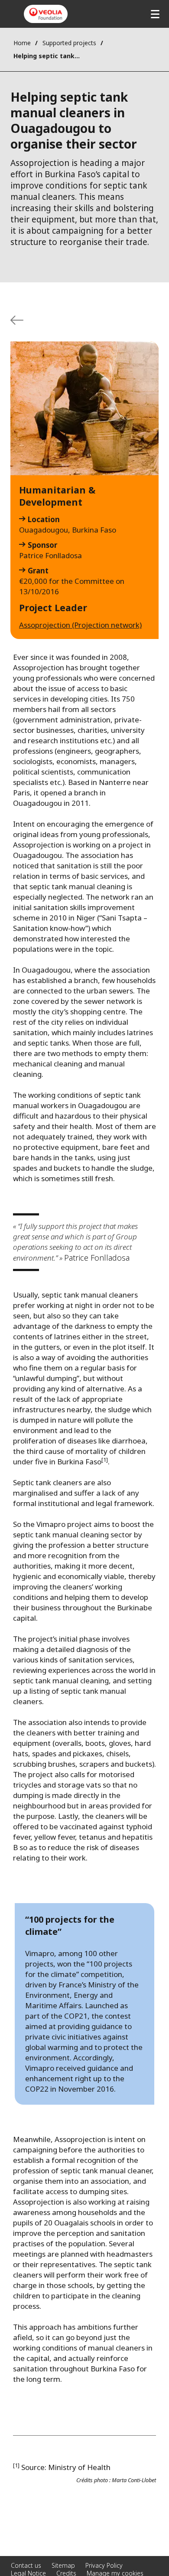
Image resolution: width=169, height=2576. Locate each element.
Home (22, 43)
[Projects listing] (17, 320)
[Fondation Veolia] (46, 14)
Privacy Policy (104, 2565)
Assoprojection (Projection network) (80, 625)
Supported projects (69, 43)
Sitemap (63, 2565)
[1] (105, 1460)
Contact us (26, 2565)
